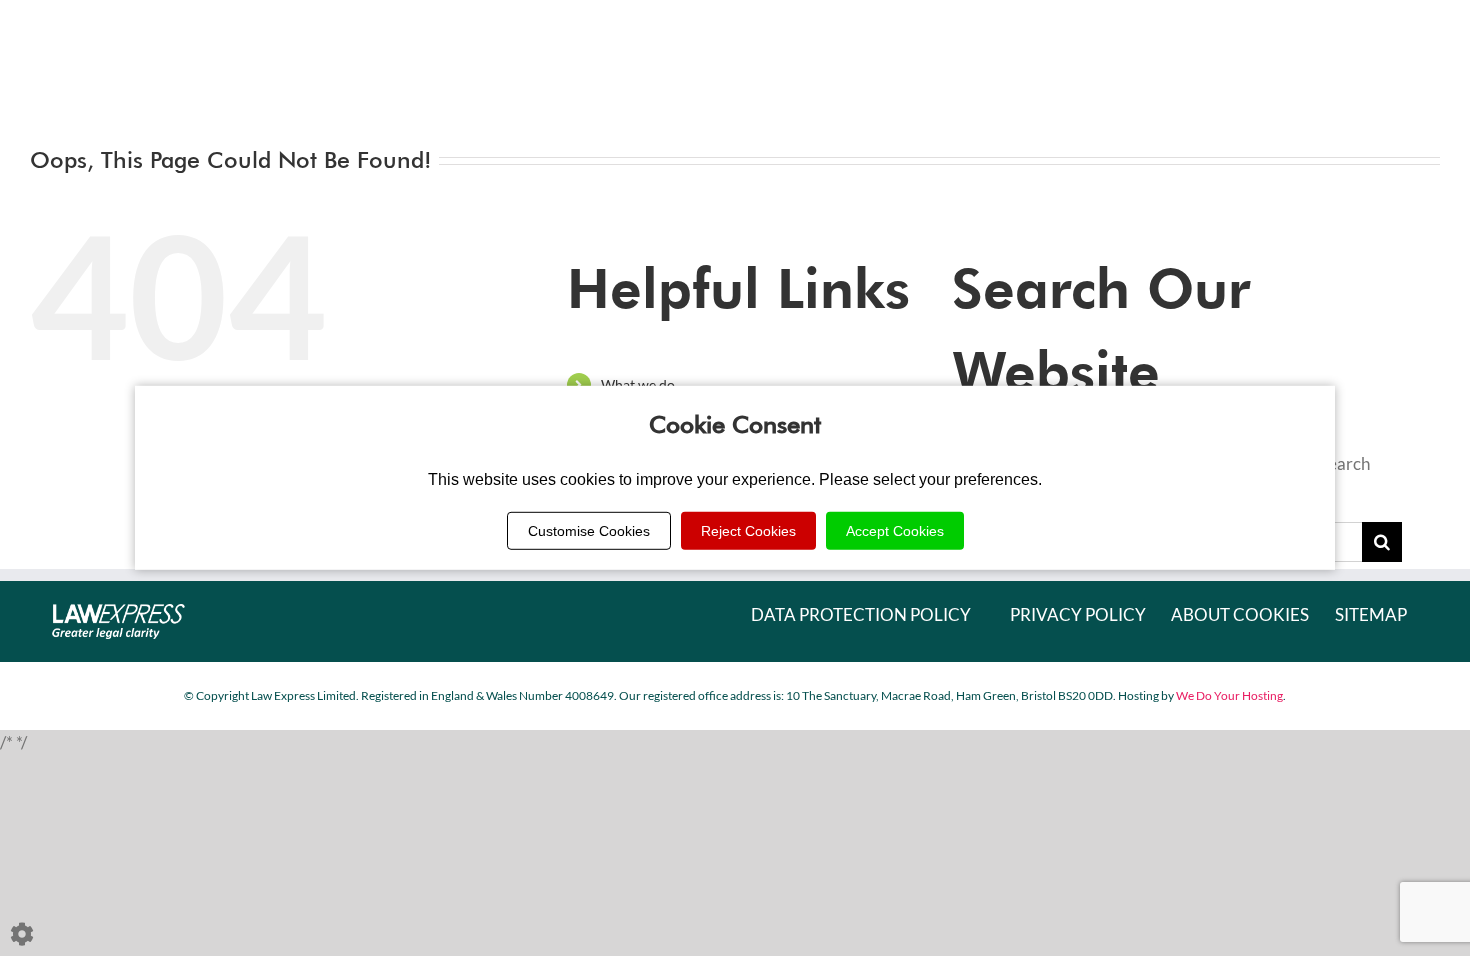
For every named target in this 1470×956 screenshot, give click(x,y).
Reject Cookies (748, 531)
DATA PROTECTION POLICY (861, 614)
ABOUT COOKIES (1240, 614)
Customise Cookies (589, 531)
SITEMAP (1371, 614)
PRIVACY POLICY (1078, 614)
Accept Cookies (895, 531)
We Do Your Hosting (1229, 695)
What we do (638, 384)
